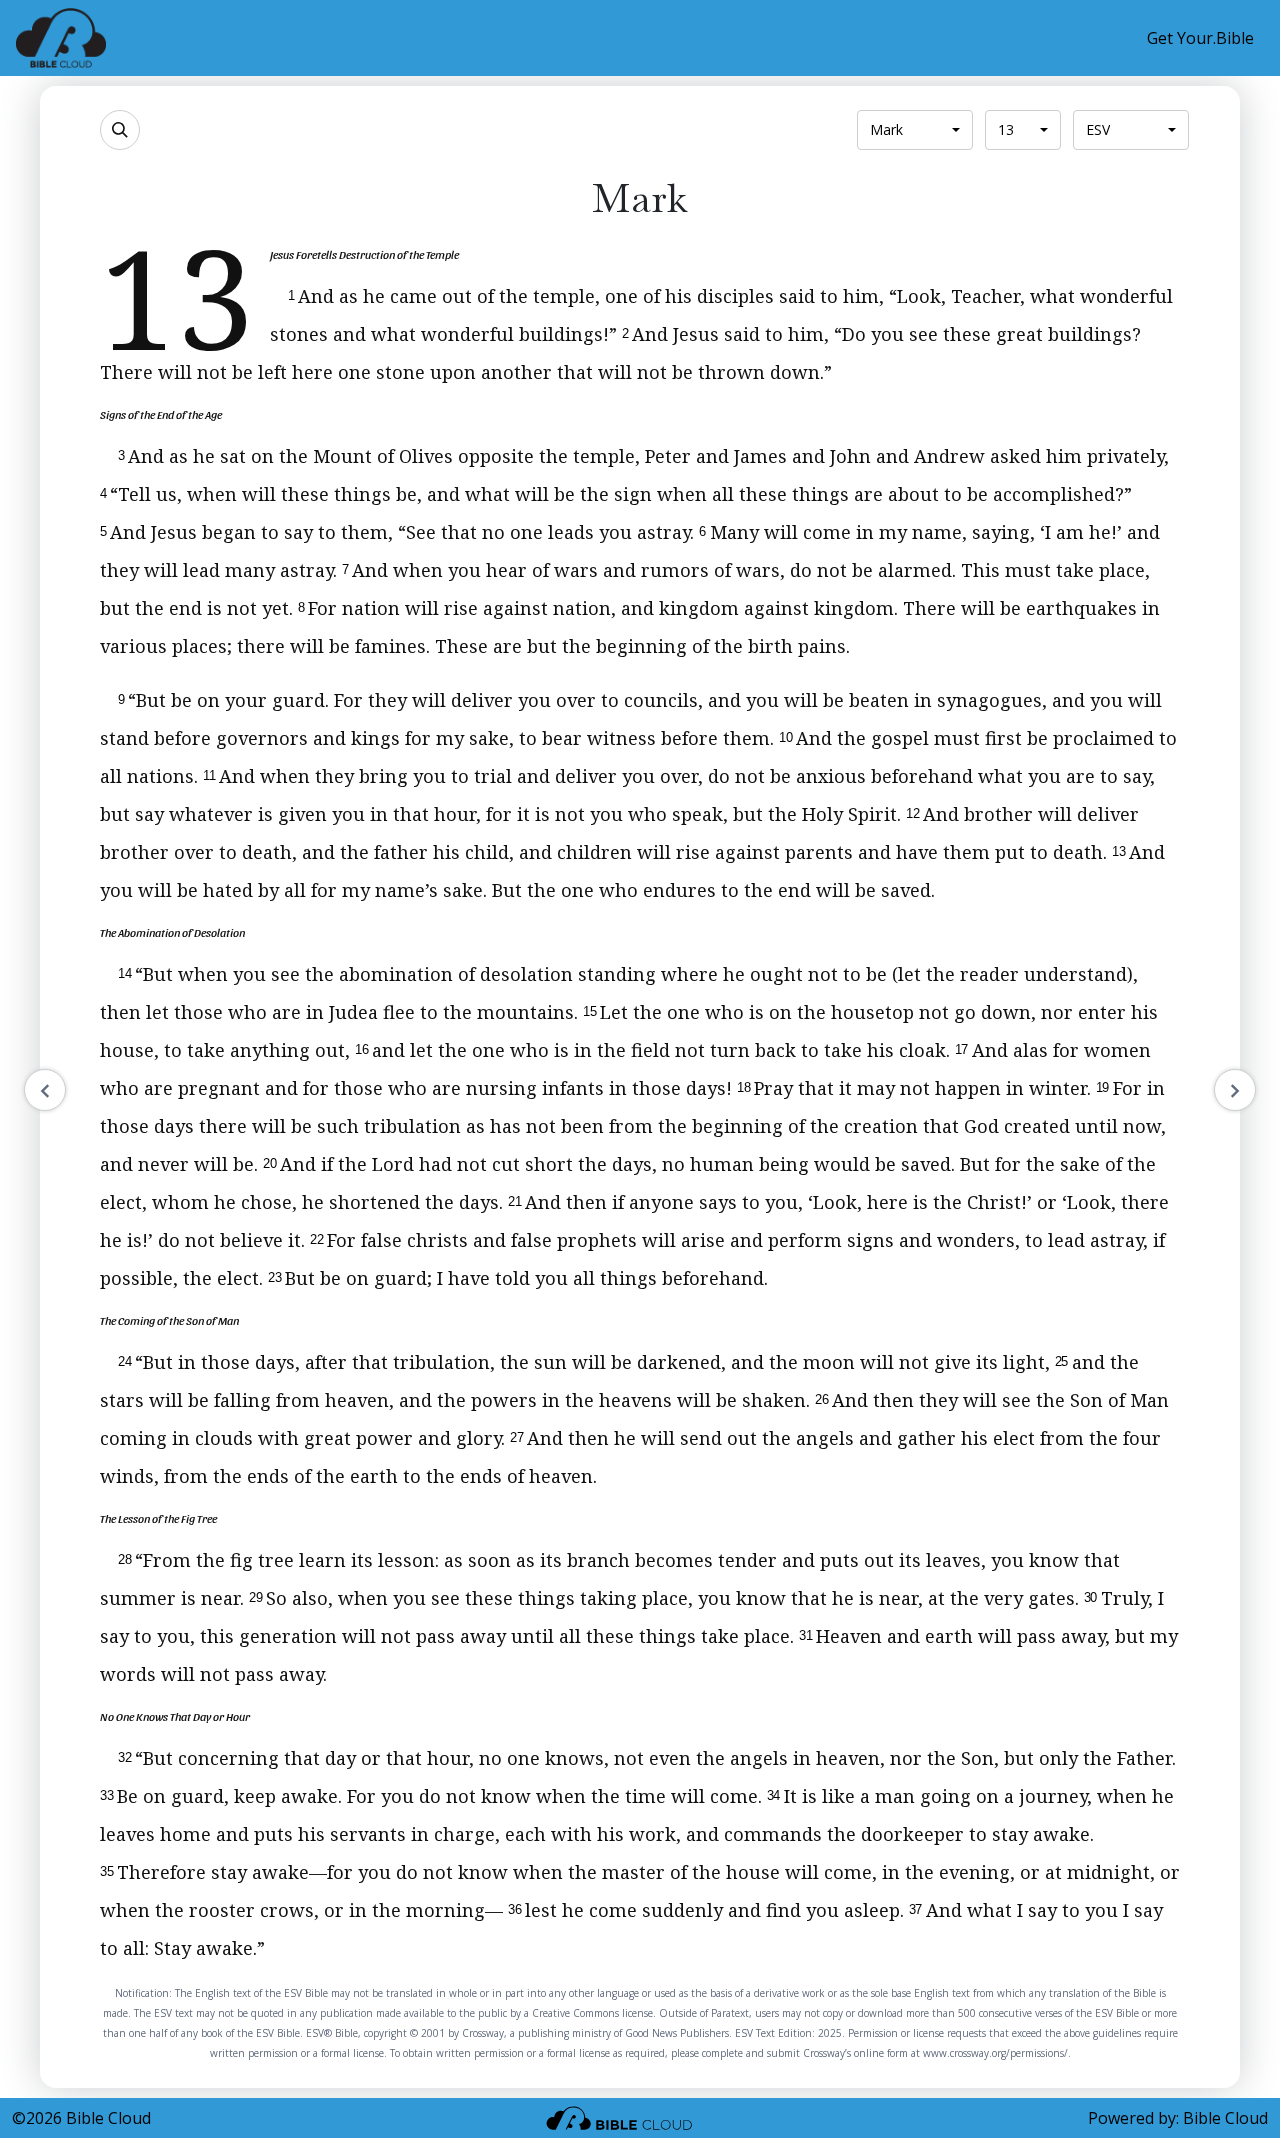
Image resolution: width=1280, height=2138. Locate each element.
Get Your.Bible (1200, 38)
